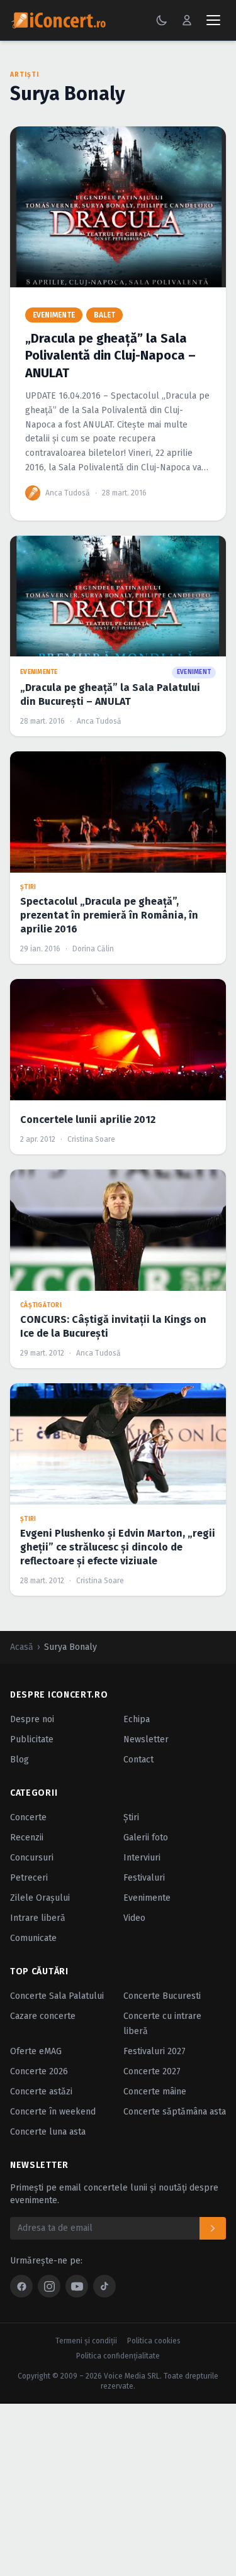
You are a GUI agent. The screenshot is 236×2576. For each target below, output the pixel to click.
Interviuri (142, 1858)
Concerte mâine (155, 2092)
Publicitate (32, 1739)
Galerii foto (146, 1838)
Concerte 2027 (152, 2071)
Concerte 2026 (39, 2071)
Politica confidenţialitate (118, 2356)
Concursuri (32, 1858)
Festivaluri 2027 (155, 2051)
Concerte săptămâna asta (175, 2112)
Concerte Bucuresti (162, 1996)
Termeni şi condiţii (86, 2341)
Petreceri (29, 1878)
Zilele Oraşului (40, 1898)
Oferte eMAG (36, 2051)
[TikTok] (104, 2286)
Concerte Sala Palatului (57, 1996)
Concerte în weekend (53, 2112)
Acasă (22, 1647)
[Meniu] (213, 20)
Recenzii (27, 1838)
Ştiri (131, 1817)
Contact (138, 1760)
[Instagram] (49, 2286)
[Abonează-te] (213, 2228)
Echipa (137, 1719)
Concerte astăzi (41, 2092)
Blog (20, 1760)
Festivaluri (144, 1878)
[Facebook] (21, 2286)
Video (134, 1918)
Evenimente (147, 1898)
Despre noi (32, 1719)
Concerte (28, 1817)
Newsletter (146, 1739)
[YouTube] (77, 2286)
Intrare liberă (38, 1918)
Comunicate (33, 1938)
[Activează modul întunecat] (162, 20)
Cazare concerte (43, 2016)
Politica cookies (154, 2341)
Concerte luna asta (48, 2132)
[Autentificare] (187, 20)
